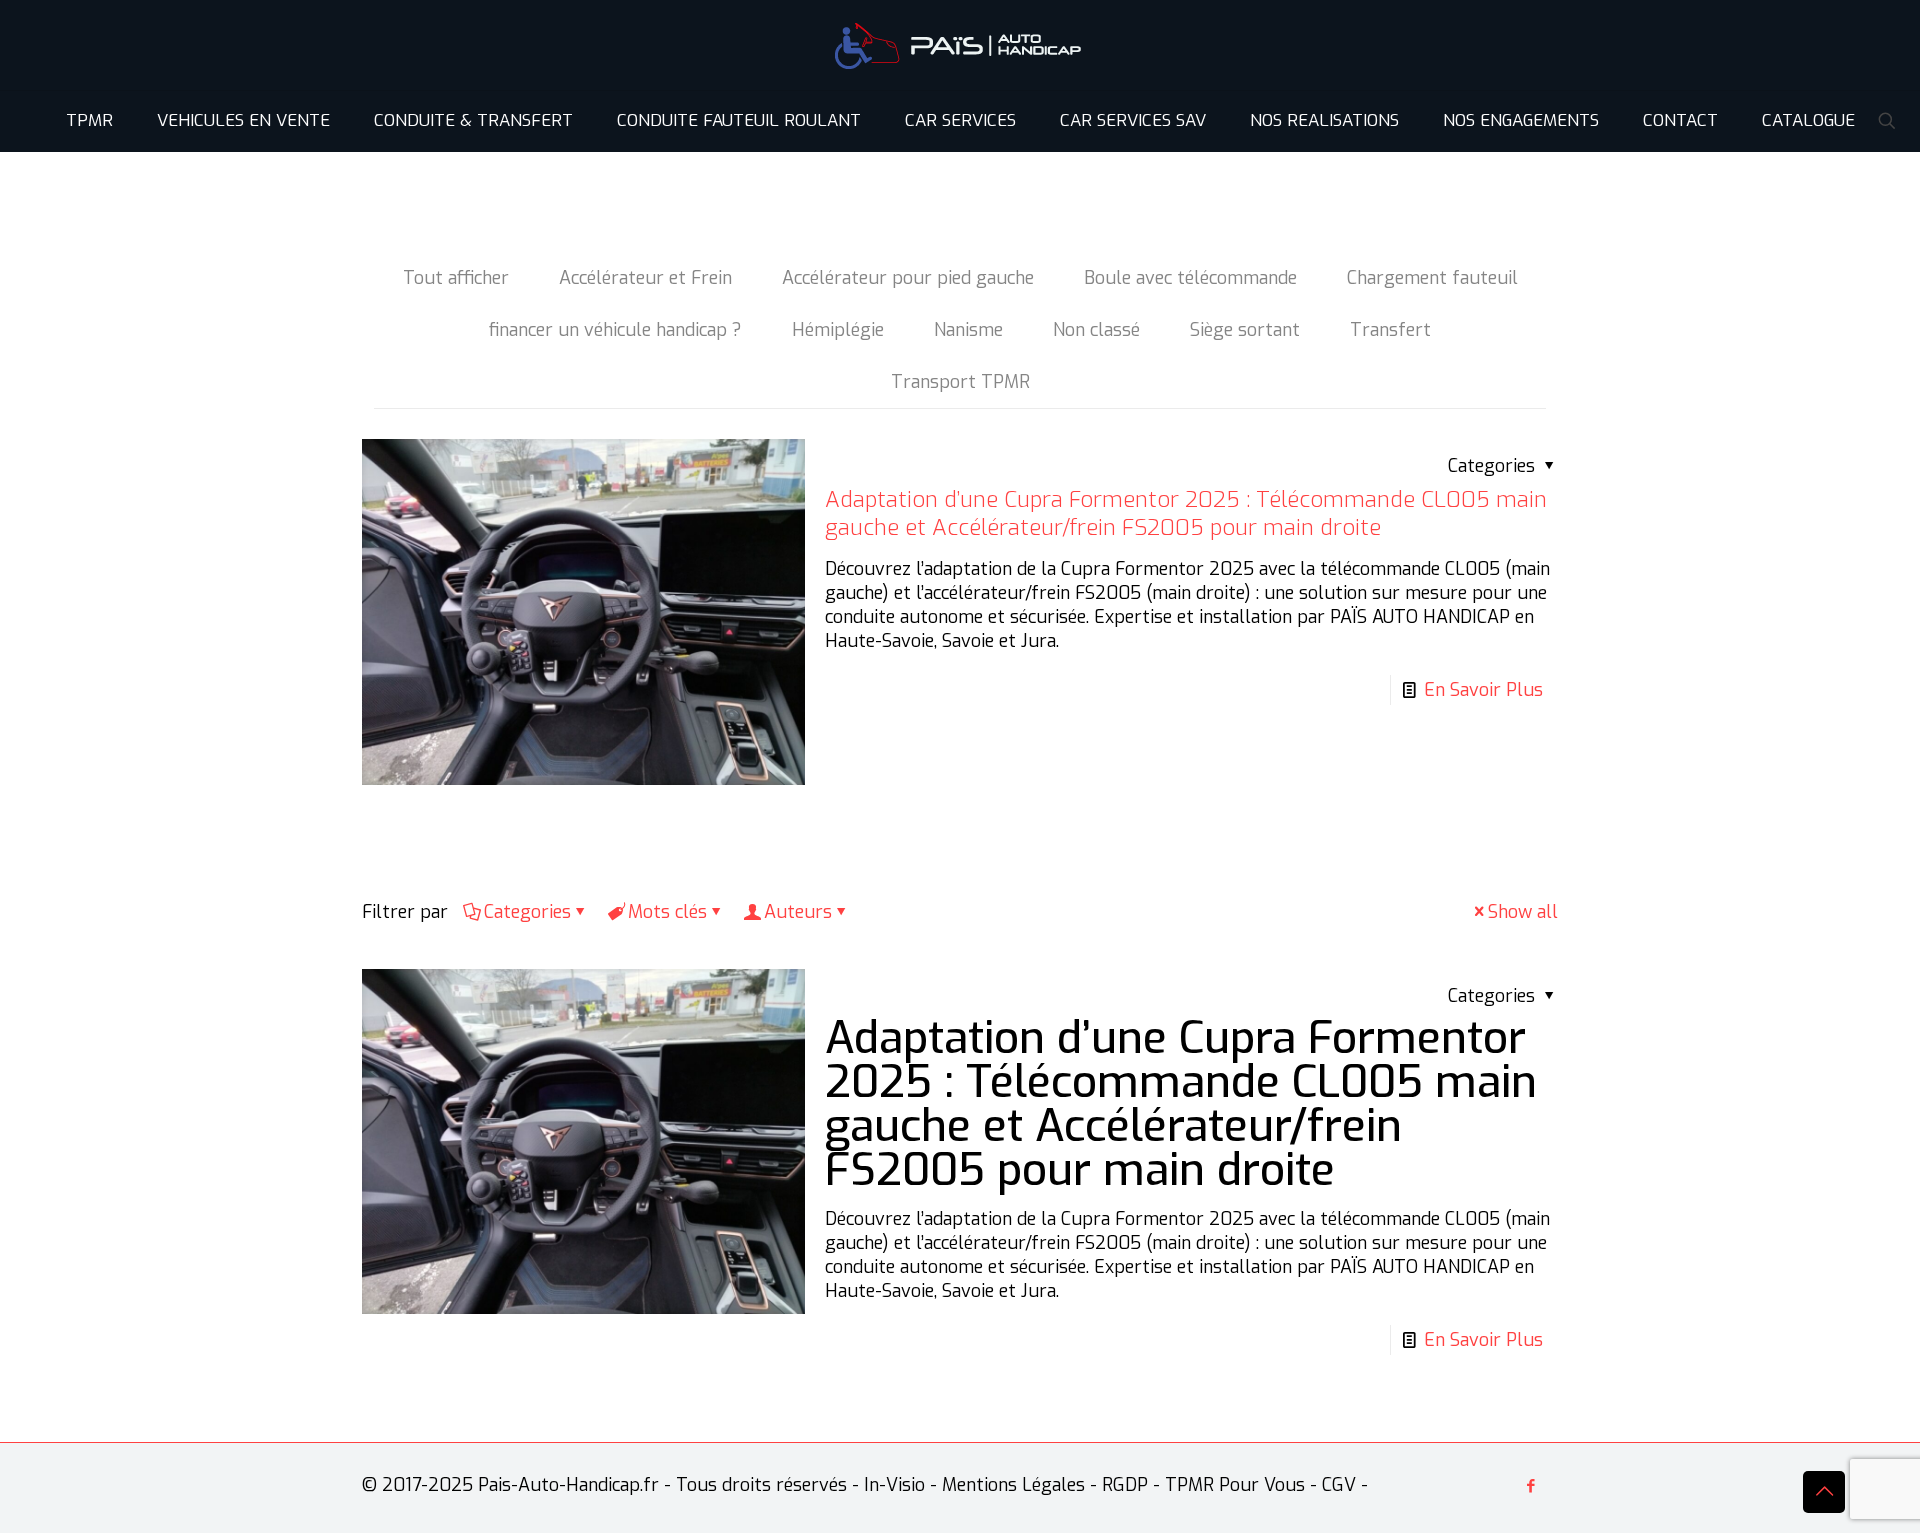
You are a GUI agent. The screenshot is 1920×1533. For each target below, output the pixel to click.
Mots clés (667, 912)
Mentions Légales (1013, 1485)
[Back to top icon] (1824, 1492)
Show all (1523, 912)
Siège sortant (1245, 330)
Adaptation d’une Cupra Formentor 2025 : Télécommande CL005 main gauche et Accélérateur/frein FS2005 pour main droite (1186, 513)
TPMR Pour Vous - (1241, 1485)
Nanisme (968, 330)
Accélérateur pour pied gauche (908, 278)
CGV (1339, 1485)
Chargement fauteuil (1432, 278)
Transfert (1390, 330)
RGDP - (1131, 1485)
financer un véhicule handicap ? (615, 330)
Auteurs (798, 912)
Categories (527, 912)
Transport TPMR (960, 382)
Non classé (1096, 330)
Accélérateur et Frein (645, 278)
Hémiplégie (838, 330)
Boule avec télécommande (1190, 278)
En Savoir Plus (1483, 690)
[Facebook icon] (1530, 1486)
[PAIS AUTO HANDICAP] (960, 45)
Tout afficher (456, 278)
